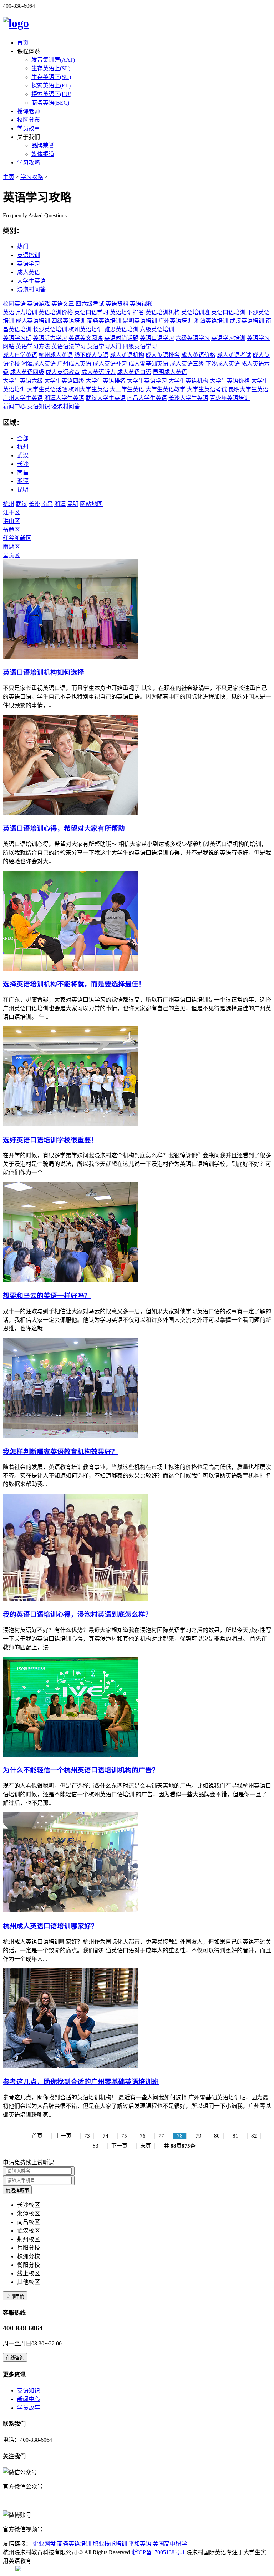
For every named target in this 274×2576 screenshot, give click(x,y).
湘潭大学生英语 (64, 398)
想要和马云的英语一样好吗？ (47, 1296)
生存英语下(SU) (51, 77)
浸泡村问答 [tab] (31, 289)
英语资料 (117, 304)
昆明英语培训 (140, 321)
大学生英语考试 (207, 389)
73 (87, 2136)
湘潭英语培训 (211, 321)
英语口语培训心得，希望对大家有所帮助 (64, 828)
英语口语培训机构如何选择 (44, 672)
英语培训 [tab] (29, 255)
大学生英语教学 (166, 389)
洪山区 (11, 521)
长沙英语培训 (50, 329)
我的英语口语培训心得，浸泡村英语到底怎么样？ (77, 1614)
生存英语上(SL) (51, 68)
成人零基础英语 (148, 364)
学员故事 (29, 128)
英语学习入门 (104, 346)
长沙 (34, 504)
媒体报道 (43, 154)
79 (198, 2136)
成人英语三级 (187, 364)
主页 (9, 177)
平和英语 (140, 2544)
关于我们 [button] (29, 137)
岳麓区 (11, 530)
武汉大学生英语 (106, 398)
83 (96, 2146)
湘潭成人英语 (39, 364)
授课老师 (29, 111)
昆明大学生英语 (248, 389)
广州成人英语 (74, 364)
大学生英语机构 (188, 381)
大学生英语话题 (47, 389)
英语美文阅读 (86, 338)
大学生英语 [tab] (31, 281)
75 (124, 2136)
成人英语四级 (27, 372)
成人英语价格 (198, 355)
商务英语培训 (104, 321)
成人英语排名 (163, 355)
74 (106, 2136)
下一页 (119, 2146)
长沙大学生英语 (188, 398)
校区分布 (29, 120)
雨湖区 (11, 547)
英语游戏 (39, 304)
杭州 (9, 504)
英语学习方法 (33, 346)
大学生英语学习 (147, 381)
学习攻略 (29, 163)
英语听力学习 (50, 338)
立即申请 (15, 2296)
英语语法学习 (68, 346)
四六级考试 (90, 304)
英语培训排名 (127, 312)
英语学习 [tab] (29, 264)
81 (235, 2136)
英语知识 (39, 406)
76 (143, 2136)
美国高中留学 (170, 2544)
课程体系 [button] (29, 51)
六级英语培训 (157, 329)
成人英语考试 (234, 355)
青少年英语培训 (230, 398)
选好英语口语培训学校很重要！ (50, 1140)
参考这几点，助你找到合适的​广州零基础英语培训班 (81, 2082)
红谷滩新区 (17, 538)
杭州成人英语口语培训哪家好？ (50, 1926)
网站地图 (91, 504)
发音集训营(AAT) (53, 60)
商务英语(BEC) (50, 103)
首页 (23, 43)
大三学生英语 (127, 389)
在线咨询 (15, 2358)
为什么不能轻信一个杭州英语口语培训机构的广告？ (81, 1770)
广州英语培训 (176, 321)
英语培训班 (196, 312)
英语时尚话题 (121, 338)
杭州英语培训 (86, 329)
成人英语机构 (127, 355)
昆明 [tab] (23, 490)
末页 (146, 2146)
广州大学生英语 (23, 398)
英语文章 (63, 304)
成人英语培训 (33, 321)
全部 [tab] (23, 438)
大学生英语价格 (230, 381)
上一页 (63, 2136)
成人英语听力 (98, 372)
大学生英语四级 (64, 381)
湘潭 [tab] (23, 481)
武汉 (21, 504)
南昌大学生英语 (147, 398)
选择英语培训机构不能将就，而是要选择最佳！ (74, 984)
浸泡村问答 (66, 406)
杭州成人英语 (56, 355)
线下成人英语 (91, 355)
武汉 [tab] (23, 455)
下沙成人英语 (223, 364)
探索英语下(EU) (51, 94)
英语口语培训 (228, 312)
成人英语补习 (110, 364)
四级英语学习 (140, 346)
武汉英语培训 (247, 321)
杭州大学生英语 (88, 389)
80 (217, 2136)
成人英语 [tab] (29, 272)
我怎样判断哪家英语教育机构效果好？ (60, 1452)
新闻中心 (14, 406)
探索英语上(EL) (51, 85)
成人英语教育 (63, 372)
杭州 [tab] (23, 447)
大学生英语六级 (23, 381)
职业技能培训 (110, 2544)
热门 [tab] (23, 246)
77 (161, 2136)
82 (254, 2136)
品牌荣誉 (43, 145)
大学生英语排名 (106, 381)
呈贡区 (11, 555)
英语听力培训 (20, 312)
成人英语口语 (134, 372)
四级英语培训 (68, 321)
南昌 (47, 504)
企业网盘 (44, 2544)
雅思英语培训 (121, 329)
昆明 (73, 504)
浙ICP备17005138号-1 (158, 2552)
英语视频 (141, 304)
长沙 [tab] (23, 464)
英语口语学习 (91, 312)
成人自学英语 (20, 355)
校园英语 (14, 304)
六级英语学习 (193, 338)
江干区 (11, 512)
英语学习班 (17, 338)
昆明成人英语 (170, 372)
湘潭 (60, 504)
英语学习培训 (228, 338)
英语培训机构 (163, 312)
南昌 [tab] (23, 472)
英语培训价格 (56, 312)
